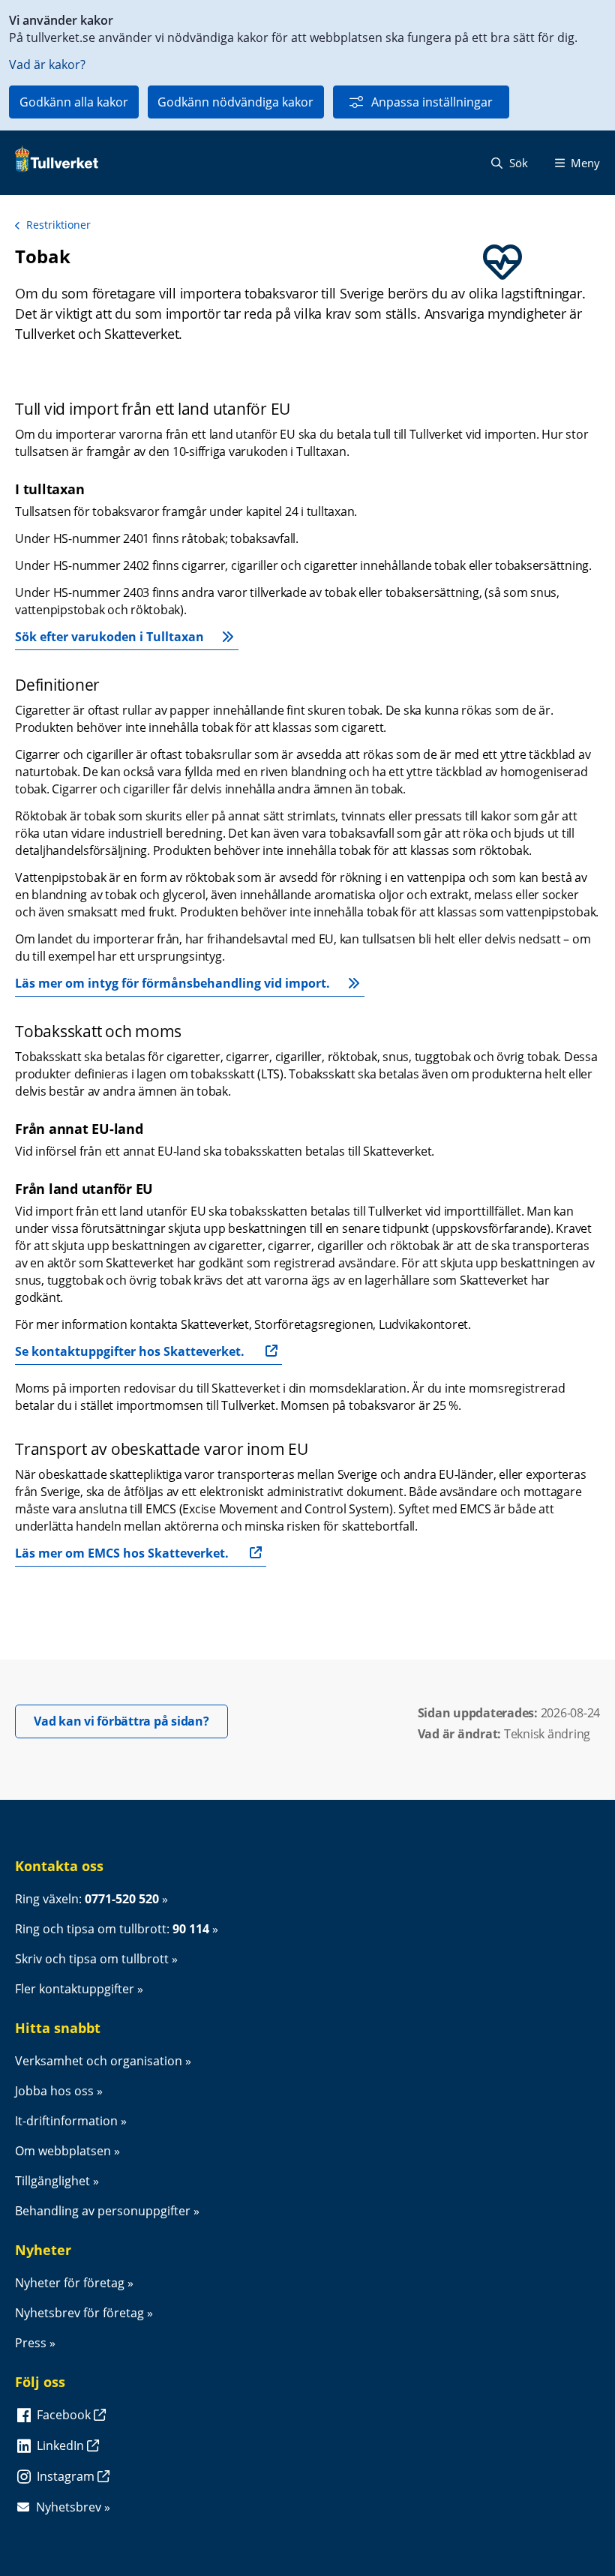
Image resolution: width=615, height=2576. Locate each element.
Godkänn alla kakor (74, 102)
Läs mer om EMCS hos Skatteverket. (122, 1553)
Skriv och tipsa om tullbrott (92, 1959)
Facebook (65, 2415)
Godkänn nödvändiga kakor (235, 102)
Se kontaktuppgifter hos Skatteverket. (130, 1351)
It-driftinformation (66, 2121)
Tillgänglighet (52, 2181)
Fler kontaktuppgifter (75, 1989)
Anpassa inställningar (432, 102)
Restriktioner (58, 225)
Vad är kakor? (47, 64)
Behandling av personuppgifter (103, 2211)
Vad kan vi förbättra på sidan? (131, 1721)
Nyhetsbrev (69, 2507)
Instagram (67, 2476)
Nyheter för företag (70, 2283)
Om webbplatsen (63, 2151)
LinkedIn (62, 2446)
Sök (517, 163)
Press (31, 2343)
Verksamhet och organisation (99, 2061)
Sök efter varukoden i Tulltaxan (109, 637)
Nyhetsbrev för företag (79, 2313)
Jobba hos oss (54, 2091)
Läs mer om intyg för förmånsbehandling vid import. (172, 983)
